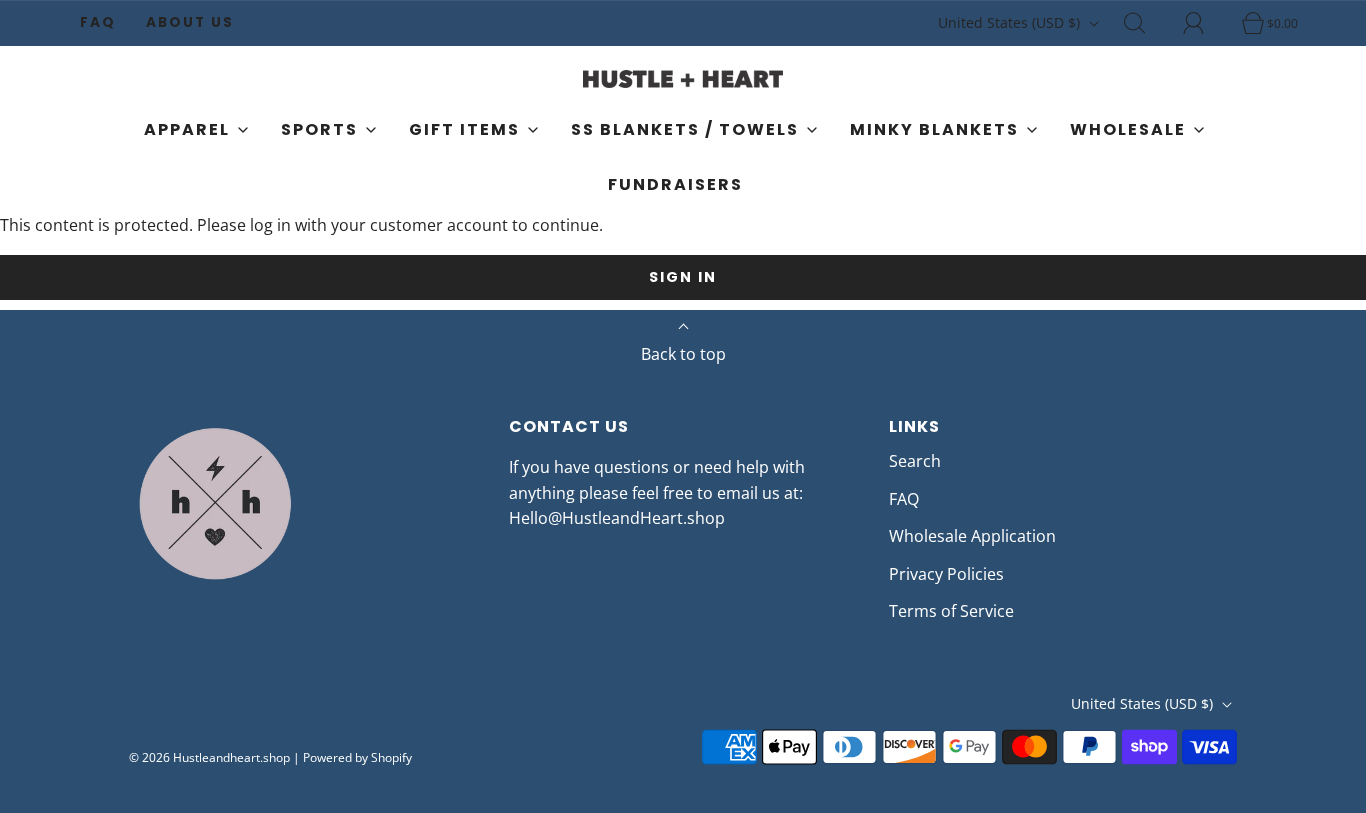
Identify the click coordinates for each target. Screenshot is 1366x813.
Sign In (683, 277)
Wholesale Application (972, 536)
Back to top (683, 354)
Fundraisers (675, 184)
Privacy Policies (946, 574)
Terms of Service (951, 611)
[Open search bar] (1146, 23)
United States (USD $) (1011, 22)
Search (915, 461)
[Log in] (1205, 23)
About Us (190, 22)
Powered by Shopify (357, 757)
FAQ (98, 22)
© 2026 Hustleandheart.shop (209, 757)
